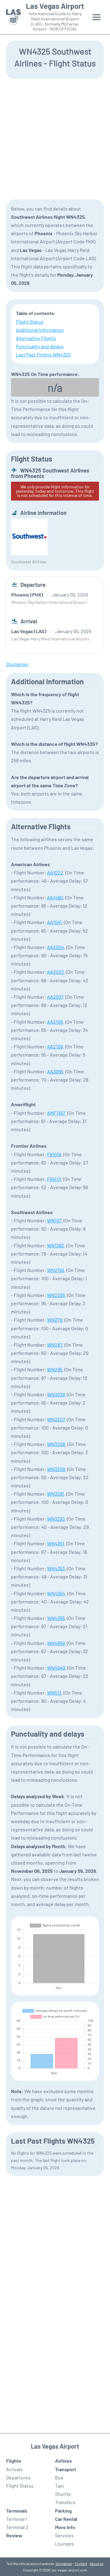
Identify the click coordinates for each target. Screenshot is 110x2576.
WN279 (55, 1320)
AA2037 (55, 997)
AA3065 (55, 1071)
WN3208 (56, 1444)
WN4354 (56, 1593)
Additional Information (40, 330)
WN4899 (56, 1643)
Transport (66, 2469)
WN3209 (56, 1469)
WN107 (54, 1220)
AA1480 (55, 897)
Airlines (63, 2461)
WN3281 (56, 1494)
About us (97, 2564)
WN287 (55, 1345)
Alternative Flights (36, 338)
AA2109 (55, 1046)
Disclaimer (64, 2564)
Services (64, 2535)
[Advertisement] (55, 139)
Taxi (59, 2486)
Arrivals (14, 2469)
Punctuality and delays (40, 346)
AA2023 (55, 972)
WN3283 (56, 1519)
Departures (18, 2477)
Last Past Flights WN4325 (43, 354)
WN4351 (56, 1543)
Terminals (17, 2511)
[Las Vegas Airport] (13, 17)
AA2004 (56, 947)
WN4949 (56, 1668)
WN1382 (56, 1245)
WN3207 (56, 1419)
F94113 (54, 1179)
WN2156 (56, 1270)
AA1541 (54, 922)
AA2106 (55, 1022)
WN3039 (56, 1394)
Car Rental (66, 2519)
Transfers (65, 2502)
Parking (63, 2511)
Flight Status (30, 322)
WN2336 (56, 1295)
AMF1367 (56, 1113)
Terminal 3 (17, 2527)
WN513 (54, 1693)
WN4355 (56, 1618)
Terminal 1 (17, 2519)
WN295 (55, 1369)
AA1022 (55, 872)
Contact (81, 2564)
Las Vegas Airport (55, 6)
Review (14, 2535)
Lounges (64, 2544)
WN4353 (56, 1568)
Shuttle (63, 2494)
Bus (59, 2477)
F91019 (54, 1154)
